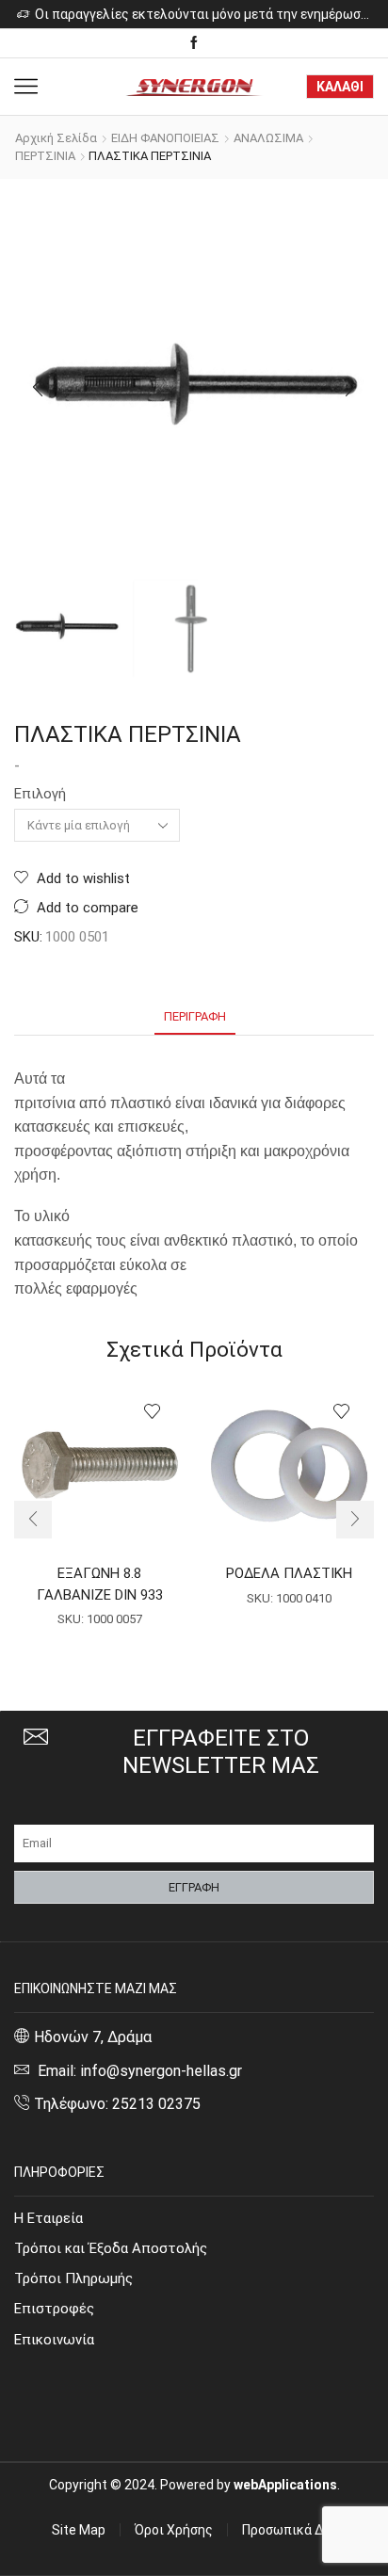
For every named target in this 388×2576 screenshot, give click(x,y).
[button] (38, 387)
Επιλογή (40, 794)
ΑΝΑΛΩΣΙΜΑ (268, 138)
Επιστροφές (54, 2309)
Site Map (79, 2530)
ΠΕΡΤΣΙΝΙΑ (45, 156)
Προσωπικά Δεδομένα (308, 2530)
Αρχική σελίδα (56, 138)
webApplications (285, 2485)
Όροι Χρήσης (174, 2530)
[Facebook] (194, 43)
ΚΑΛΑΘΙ (340, 87)
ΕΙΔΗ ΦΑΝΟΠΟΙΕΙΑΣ (165, 138)
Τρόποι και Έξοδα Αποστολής (111, 2248)
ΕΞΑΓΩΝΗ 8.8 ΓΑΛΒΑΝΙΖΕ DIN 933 (100, 1584)
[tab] (195, 1016)
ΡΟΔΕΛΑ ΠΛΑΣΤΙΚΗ (289, 1573)
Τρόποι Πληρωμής (73, 2278)
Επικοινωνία (54, 2340)
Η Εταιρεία (48, 2218)
